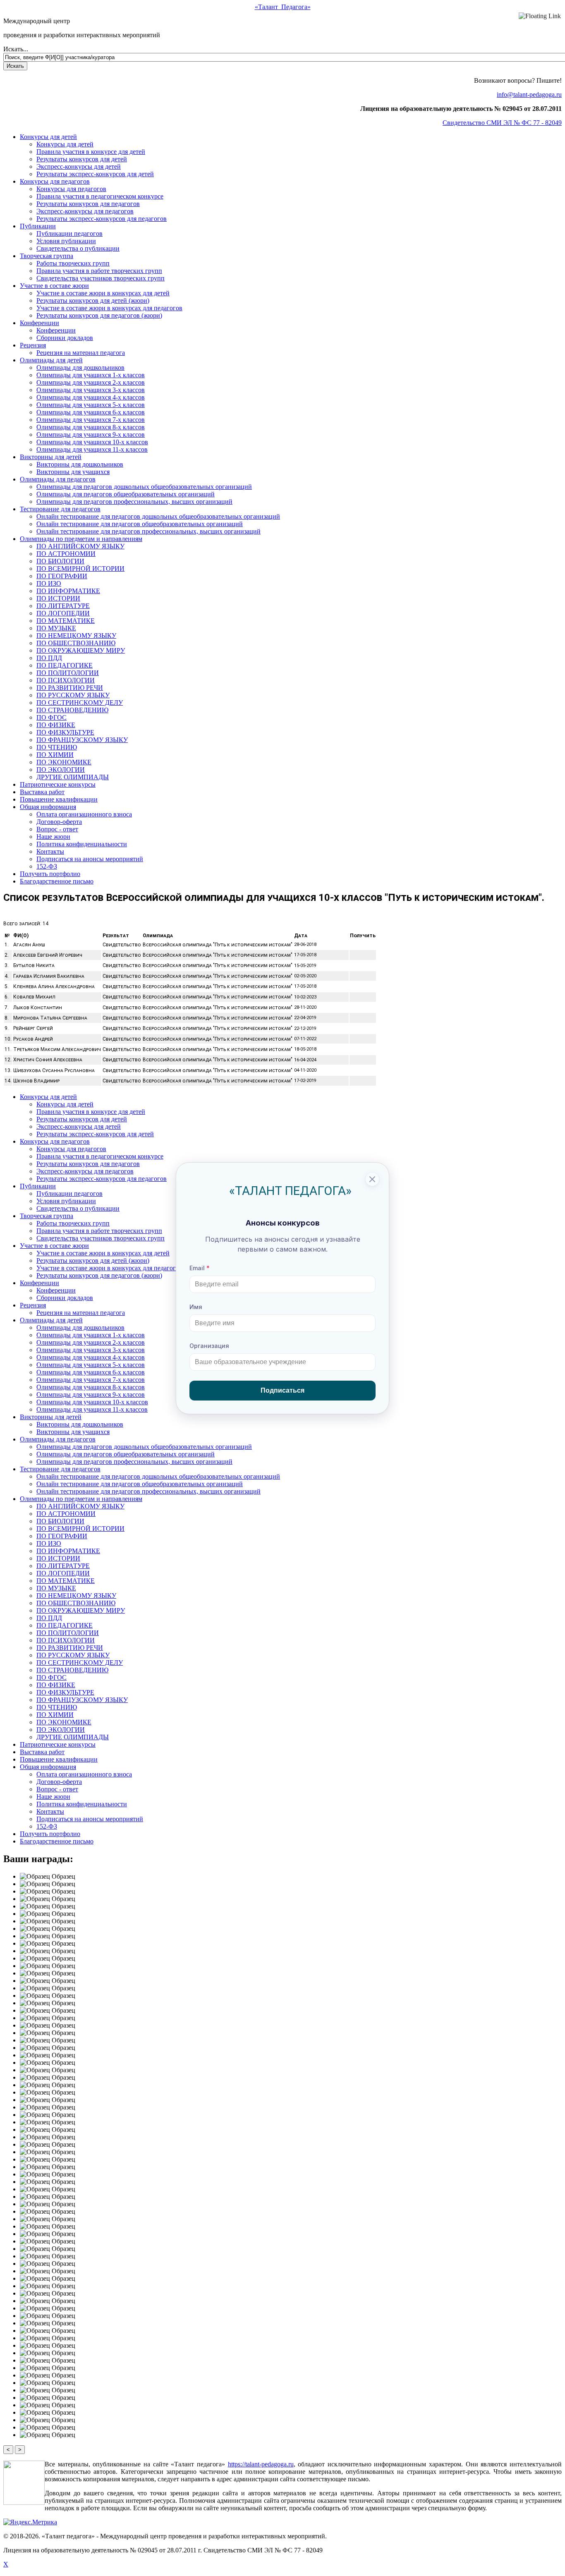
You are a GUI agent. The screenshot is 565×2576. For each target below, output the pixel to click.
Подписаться (282, 1390)
